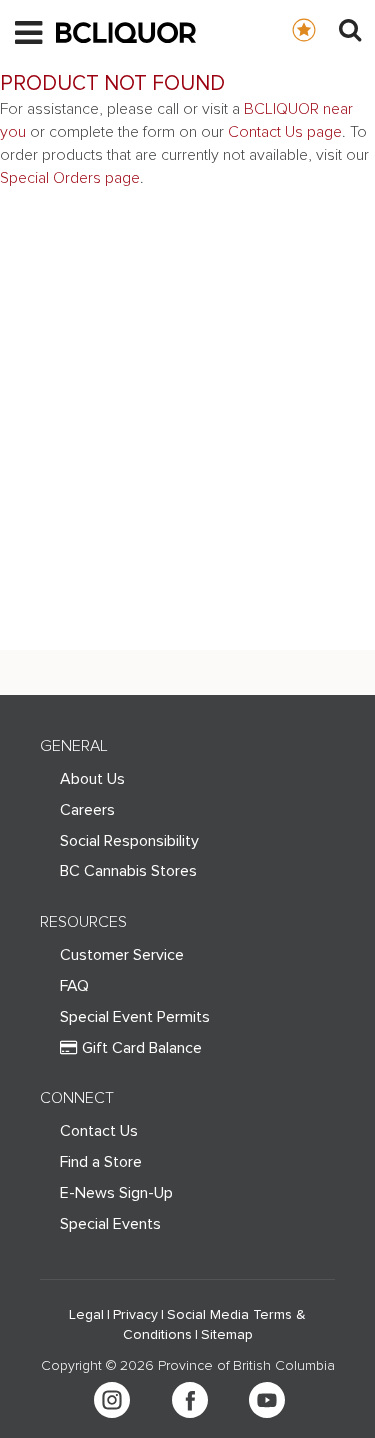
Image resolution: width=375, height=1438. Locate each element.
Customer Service (122, 955)
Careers (87, 810)
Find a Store (101, 1162)
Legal (86, 1315)
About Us (92, 779)
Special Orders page (70, 178)
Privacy (135, 1315)
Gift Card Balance (142, 1048)
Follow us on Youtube (267, 1400)
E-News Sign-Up (116, 1193)
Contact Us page (285, 132)
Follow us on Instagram (112, 1400)
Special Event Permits (135, 1017)
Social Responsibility (129, 841)
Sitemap (227, 1335)
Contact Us (99, 1131)
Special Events (110, 1224)
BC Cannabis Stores (128, 871)
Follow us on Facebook (190, 1400)
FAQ (74, 986)
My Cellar (323, 29)
